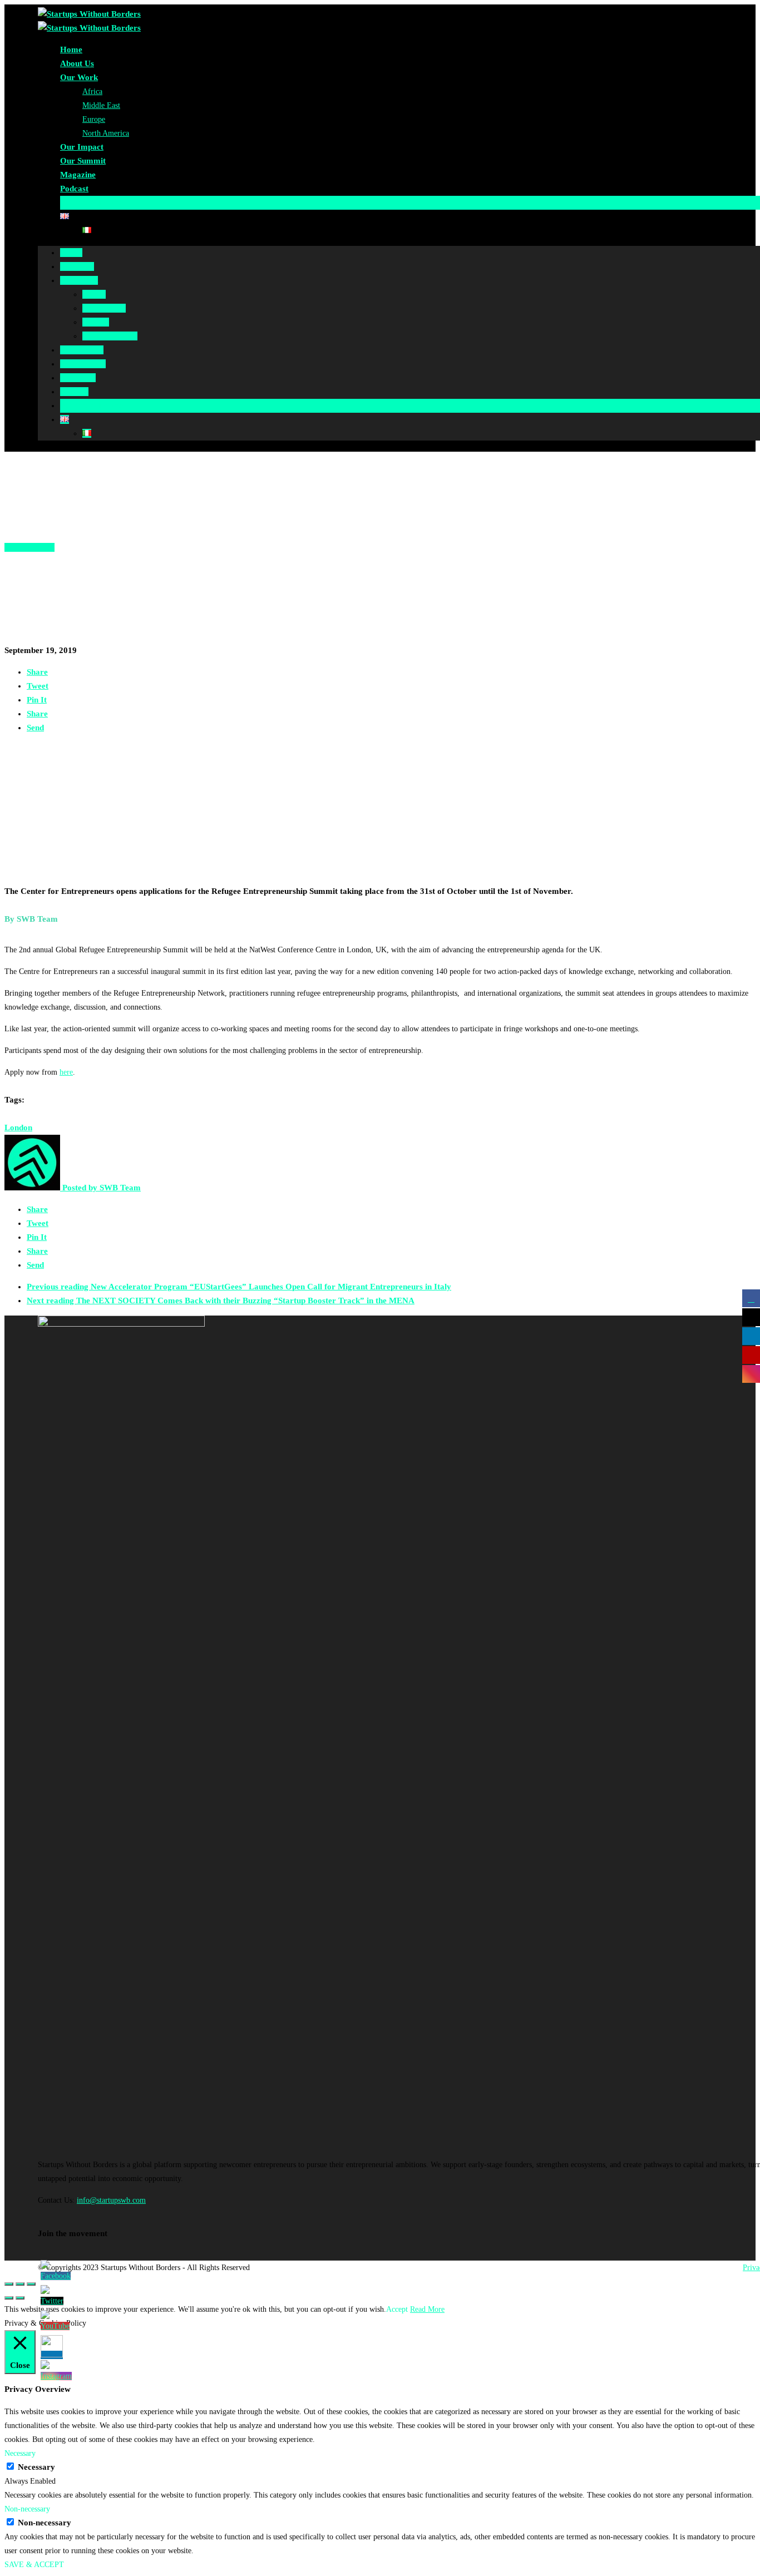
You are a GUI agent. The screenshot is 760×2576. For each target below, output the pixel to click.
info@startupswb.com (111, 2200)
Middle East (101, 105)
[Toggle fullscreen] (20, 2284)
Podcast (74, 189)
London (18, 1128)
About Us (77, 63)
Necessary (36, 2467)
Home (71, 50)
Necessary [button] (20, 2453)
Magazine (78, 175)
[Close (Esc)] (9, 2284)
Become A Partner (93, 202)
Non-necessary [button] (27, 2509)
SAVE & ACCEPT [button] (34, 2565)
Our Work (79, 77)
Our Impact (82, 147)
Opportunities (29, 547)
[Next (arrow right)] (20, 2298)
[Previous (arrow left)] (9, 2298)
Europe (94, 119)
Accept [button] (397, 2309)
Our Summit (83, 161)
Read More (427, 2309)
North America (106, 133)
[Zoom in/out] (31, 2284)
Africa (92, 92)
